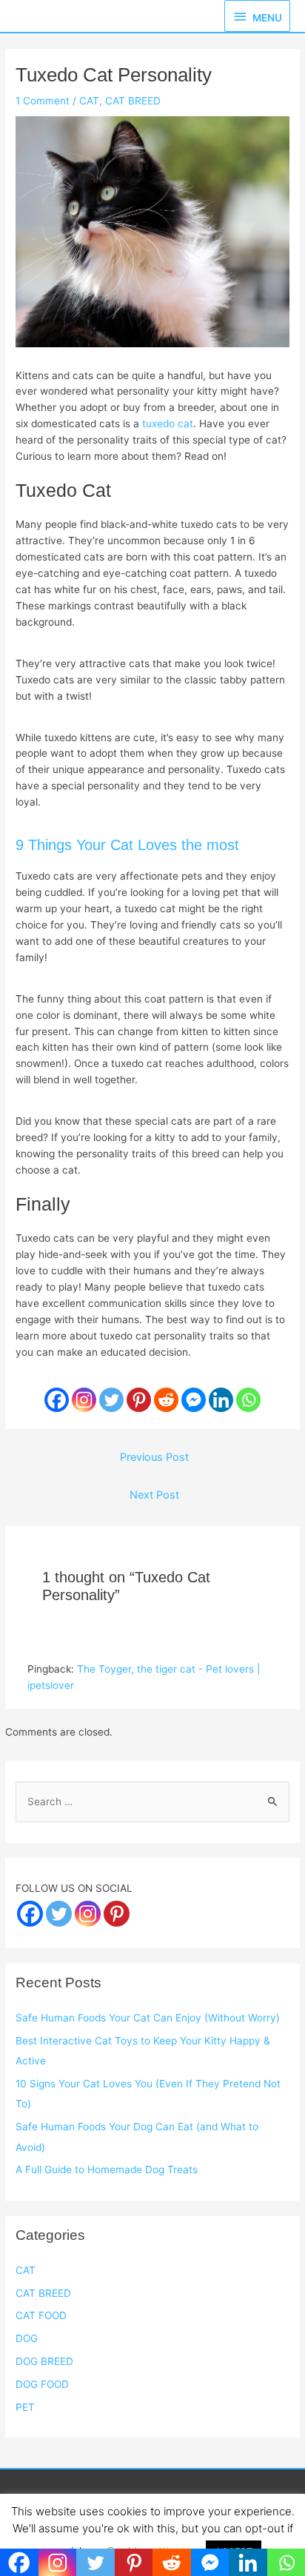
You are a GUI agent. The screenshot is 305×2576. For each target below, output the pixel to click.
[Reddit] (166, 1400)
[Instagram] (84, 1400)
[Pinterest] (139, 1400)
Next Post (154, 1495)
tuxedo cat (168, 424)
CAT (89, 101)
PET (25, 2407)
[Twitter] (111, 1400)
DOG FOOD (42, 2384)
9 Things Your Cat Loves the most (127, 845)
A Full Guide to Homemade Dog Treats (107, 2169)
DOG (27, 2338)
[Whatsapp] (248, 1400)
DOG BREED (44, 2361)
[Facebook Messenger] (194, 1400)
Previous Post (154, 1457)
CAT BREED (133, 101)
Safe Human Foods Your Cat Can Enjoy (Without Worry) (148, 2018)
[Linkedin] (221, 1400)
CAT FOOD (41, 2315)
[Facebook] (57, 1400)
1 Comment (43, 101)
